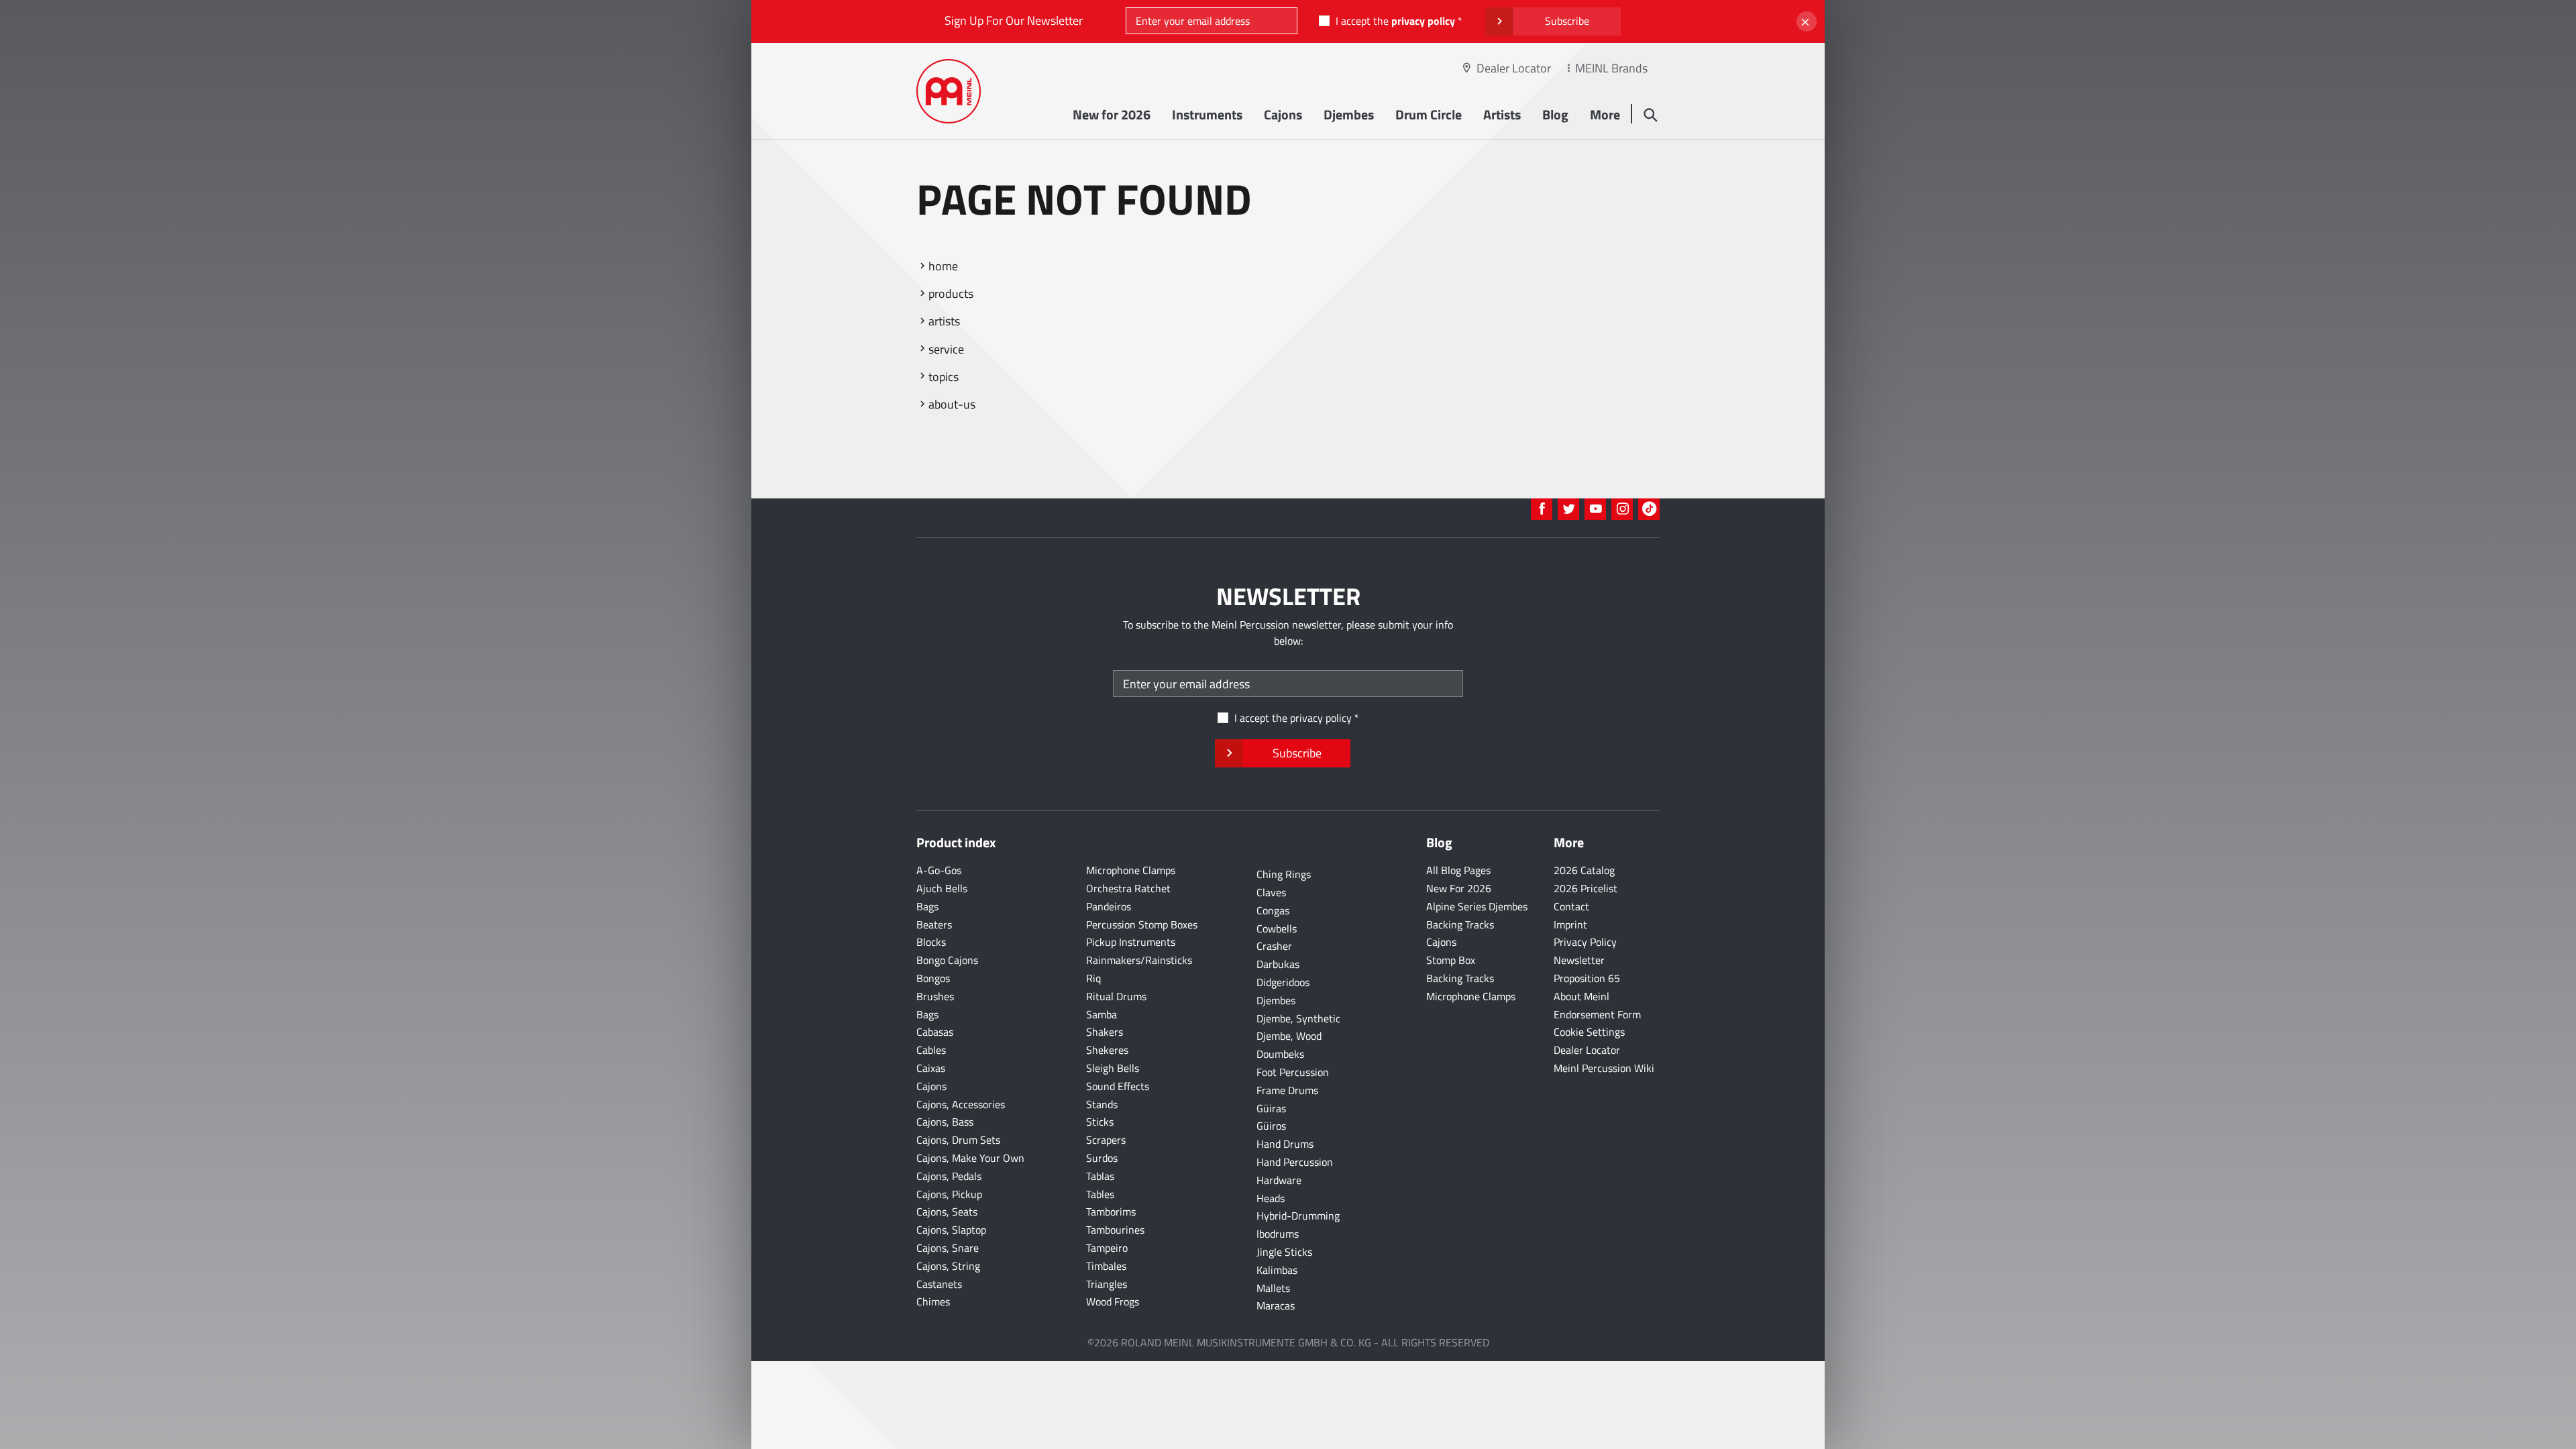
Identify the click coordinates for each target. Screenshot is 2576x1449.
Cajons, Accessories (961, 1104)
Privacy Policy (1585, 942)
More (1605, 114)
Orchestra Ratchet (1128, 888)
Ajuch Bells (942, 888)
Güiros (1271, 1126)
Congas (1273, 910)
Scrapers (1106, 1140)
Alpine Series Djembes (1477, 906)
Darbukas (1278, 964)
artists (944, 321)
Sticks (1100, 1122)
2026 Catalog (1584, 870)
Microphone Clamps (1131, 870)
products (951, 293)
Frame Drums (1287, 1090)
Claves (1271, 892)
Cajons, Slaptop (951, 1230)
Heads (1271, 1198)
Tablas (1100, 1176)
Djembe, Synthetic (1298, 1018)
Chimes (933, 1301)
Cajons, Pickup (949, 1194)
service (946, 349)
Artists (1502, 114)
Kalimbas (1277, 1270)
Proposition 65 (1587, 978)
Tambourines (1115, 1230)
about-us (952, 404)
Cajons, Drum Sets (958, 1140)
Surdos (1102, 1158)
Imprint (1570, 924)
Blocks (931, 942)
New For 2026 (1459, 888)
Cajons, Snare (948, 1248)
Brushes (935, 996)
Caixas (931, 1068)
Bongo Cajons (947, 960)
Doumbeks (1280, 1054)
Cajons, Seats (947, 1212)
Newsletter (1579, 960)
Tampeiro (1107, 1248)
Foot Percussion (1293, 1072)
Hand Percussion (1295, 1162)
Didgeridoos (1283, 982)
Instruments (1207, 114)
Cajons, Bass (945, 1122)
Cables (931, 1050)
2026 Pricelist (1586, 888)
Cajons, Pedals (949, 1176)
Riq (1093, 978)
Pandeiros (1109, 906)
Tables (1100, 1194)
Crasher (1274, 946)
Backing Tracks (1460, 924)
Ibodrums (1278, 1234)
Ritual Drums (1116, 996)
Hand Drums (1285, 1144)
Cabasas (935, 1032)
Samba (1102, 1014)
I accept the (1395, 21)
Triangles (1107, 1284)
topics (944, 377)
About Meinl (1581, 996)
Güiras (1271, 1108)
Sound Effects (1118, 1086)
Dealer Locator (1514, 68)
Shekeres (1107, 1050)
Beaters (934, 924)
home (943, 266)
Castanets (939, 1284)
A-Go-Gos (939, 870)
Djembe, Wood (1289, 1036)
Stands (1102, 1104)
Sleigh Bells (1113, 1068)
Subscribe (1567, 21)
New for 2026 (1112, 114)
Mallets (1273, 1288)
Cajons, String (948, 1266)
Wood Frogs (1113, 1301)
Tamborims (1111, 1212)
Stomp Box (1451, 960)
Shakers (1105, 1032)
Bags (927, 906)
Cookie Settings (1589, 1032)
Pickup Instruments (1131, 942)
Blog (1555, 114)
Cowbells (1277, 928)
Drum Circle (1429, 114)
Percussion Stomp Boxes (1142, 924)
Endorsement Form (1597, 1014)
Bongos (933, 978)
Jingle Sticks (1284, 1252)
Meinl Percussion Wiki (1604, 1068)
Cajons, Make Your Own (970, 1158)
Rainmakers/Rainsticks (1139, 960)
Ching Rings (1284, 874)
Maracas (1276, 1305)
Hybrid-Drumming (1298, 1216)
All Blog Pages (1458, 870)
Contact (1571, 906)
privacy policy (1423, 21)
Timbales (1106, 1266)
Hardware (1279, 1180)
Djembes (1349, 114)
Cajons (1283, 114)
